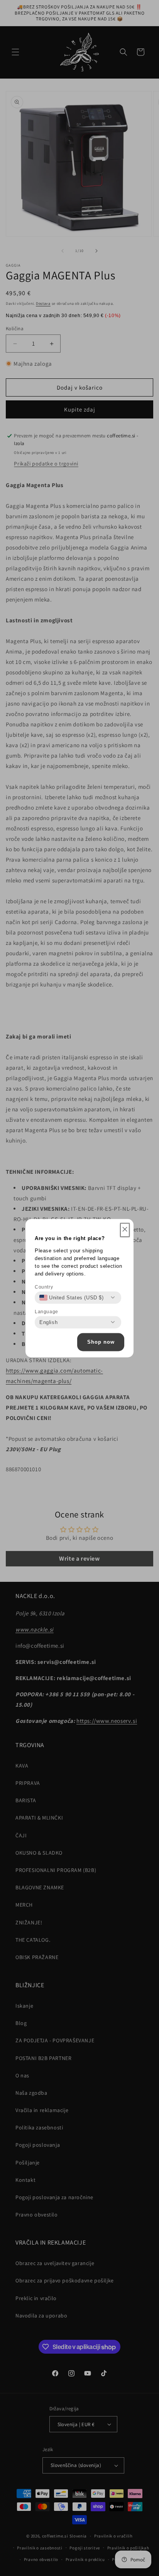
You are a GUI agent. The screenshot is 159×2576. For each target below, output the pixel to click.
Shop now (101, 1342)
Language (47, 1311)
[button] (125, 1230)
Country (44, 1287)
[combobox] (72, 1297)
